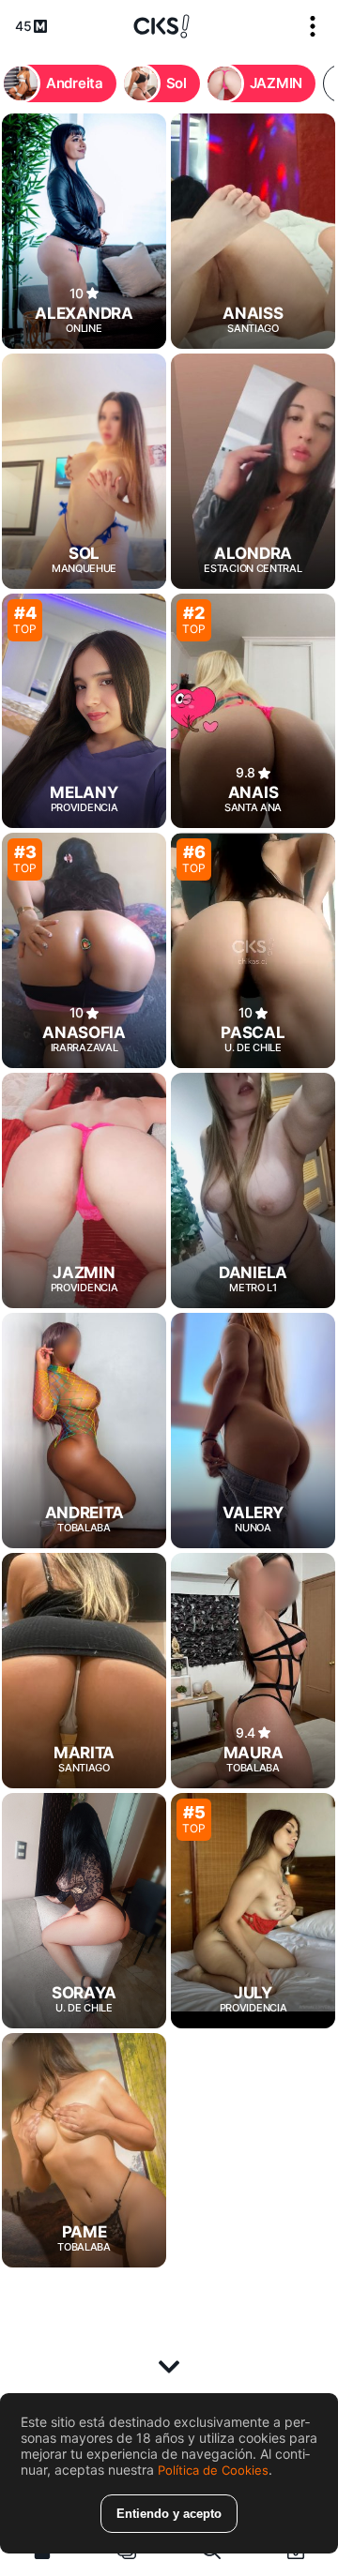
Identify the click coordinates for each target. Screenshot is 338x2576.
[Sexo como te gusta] (161, 26)
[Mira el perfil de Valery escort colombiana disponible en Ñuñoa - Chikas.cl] (253, 1431)
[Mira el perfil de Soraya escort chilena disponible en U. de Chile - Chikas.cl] (84, 1911)
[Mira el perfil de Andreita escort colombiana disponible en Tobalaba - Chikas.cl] (84, 1431)
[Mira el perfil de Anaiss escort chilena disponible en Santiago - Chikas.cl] (253, 231)
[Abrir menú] (313, 26)
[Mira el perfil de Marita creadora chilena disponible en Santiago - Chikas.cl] (84, 1671)
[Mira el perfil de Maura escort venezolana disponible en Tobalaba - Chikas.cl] (253, 1671)
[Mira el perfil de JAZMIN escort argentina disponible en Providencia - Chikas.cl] (84, 1190)
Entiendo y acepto (169, 2514)
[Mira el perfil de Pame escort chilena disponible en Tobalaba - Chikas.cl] (84, 2151)
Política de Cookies (213, 2470)
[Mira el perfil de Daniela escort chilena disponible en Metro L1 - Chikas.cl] (253, 1190)
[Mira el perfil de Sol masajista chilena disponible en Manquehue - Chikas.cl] (84, 471)
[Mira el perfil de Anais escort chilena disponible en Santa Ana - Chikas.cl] (253, 711)
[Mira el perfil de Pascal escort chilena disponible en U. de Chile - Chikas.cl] (253, 950)
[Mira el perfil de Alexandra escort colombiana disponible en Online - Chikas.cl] (84, 231)
